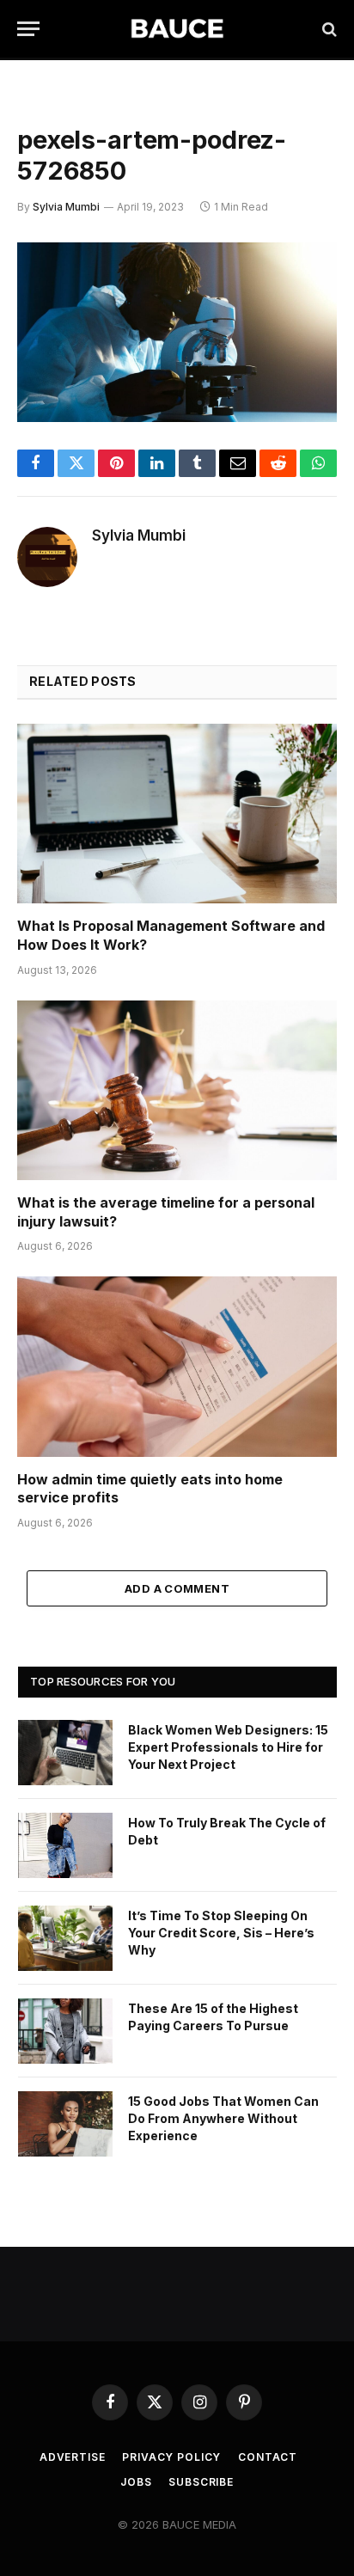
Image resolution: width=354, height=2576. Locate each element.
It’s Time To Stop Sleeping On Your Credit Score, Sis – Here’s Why (221, 1933)
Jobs (136, 2482)
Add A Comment (177, 1588)
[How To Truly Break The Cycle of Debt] (65, 1845)
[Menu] (28, 29)
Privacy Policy (171, 2457)
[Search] (328, 29)
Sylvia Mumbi (66, 207)
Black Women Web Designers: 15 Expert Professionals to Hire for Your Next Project (228, 1747)
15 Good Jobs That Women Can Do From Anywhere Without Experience (223, 2118)
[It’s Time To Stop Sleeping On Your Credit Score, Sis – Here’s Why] (65, 1938)
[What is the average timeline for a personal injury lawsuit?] (177, 1090)
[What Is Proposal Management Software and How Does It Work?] (177, 814)
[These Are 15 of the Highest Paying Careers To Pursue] (65, 2031)
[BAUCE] (177, 29)
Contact (268, 2457)
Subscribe (201, 2482)
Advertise (73, 2457)
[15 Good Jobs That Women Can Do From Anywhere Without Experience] (65, 2124)
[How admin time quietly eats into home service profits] (177, 1366)
